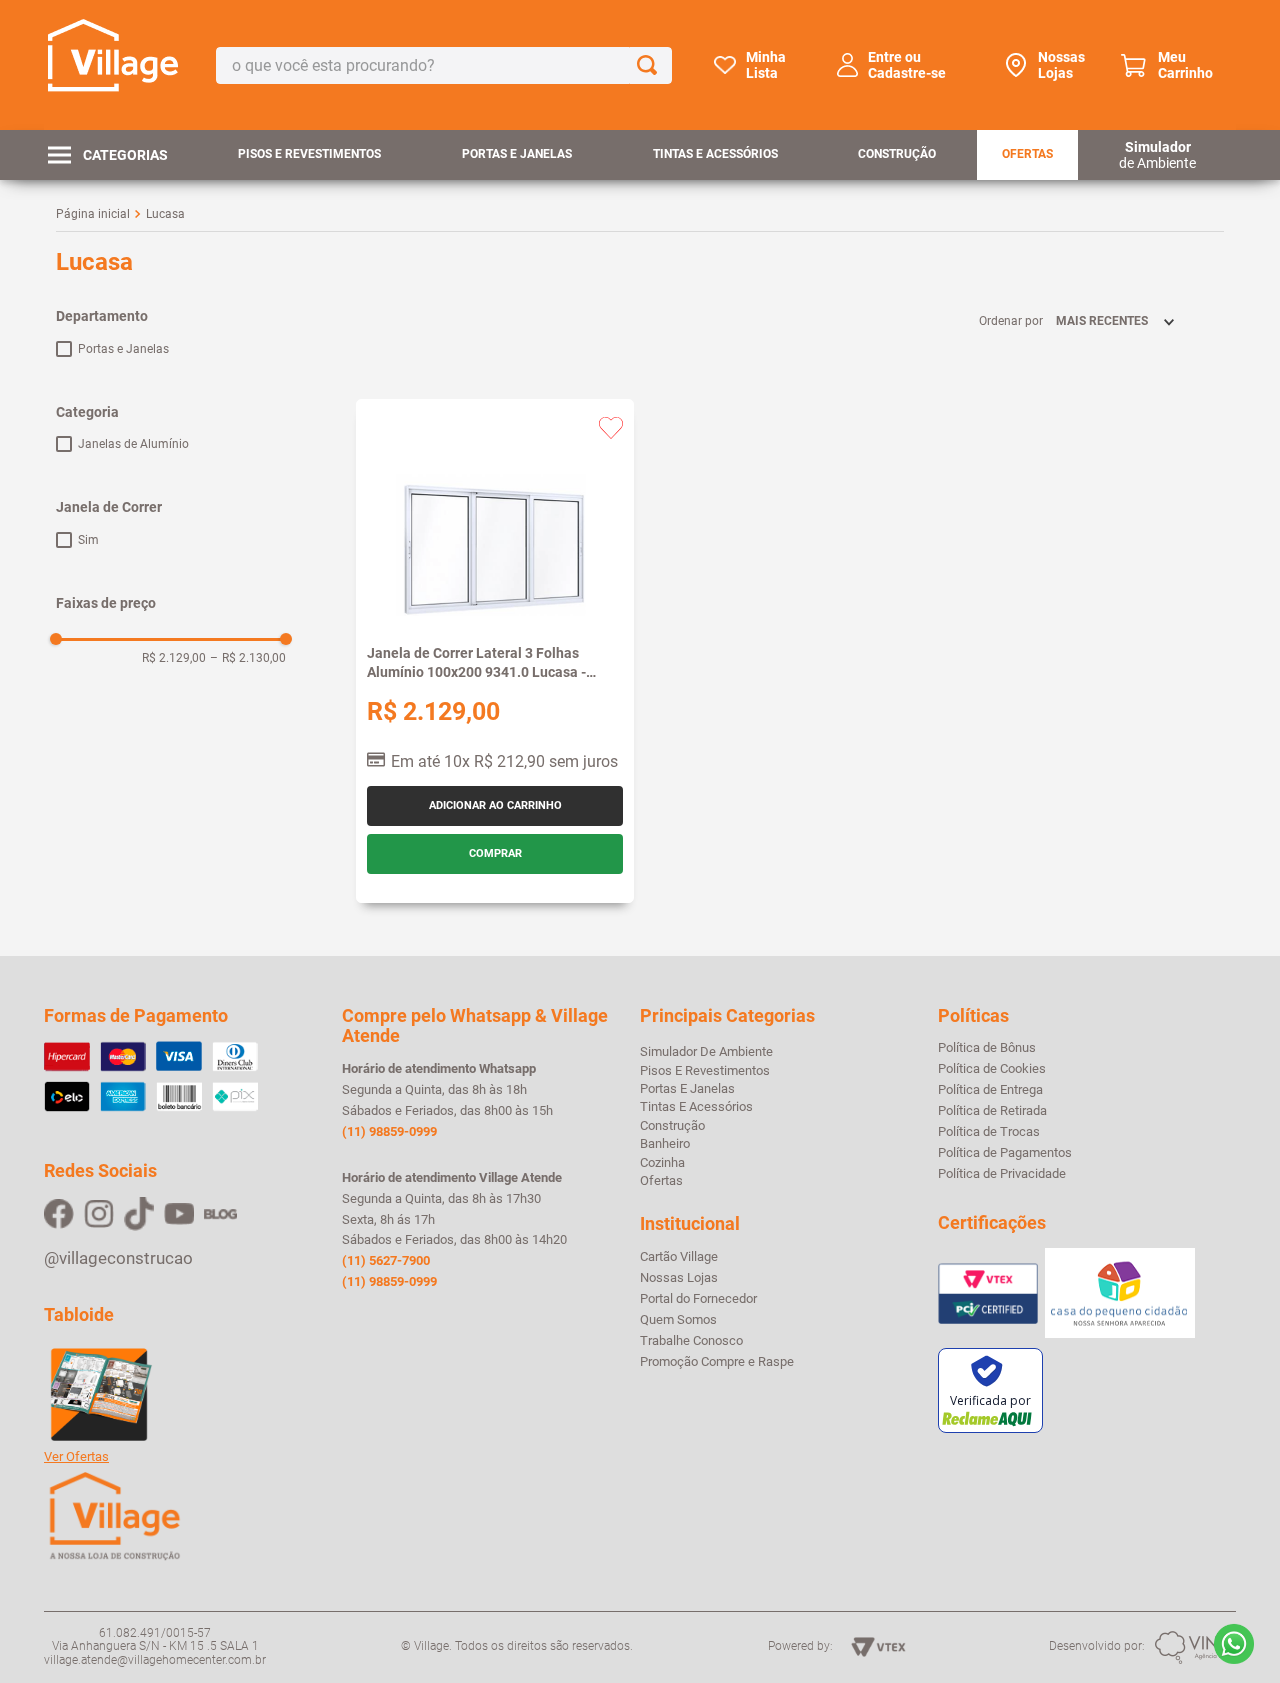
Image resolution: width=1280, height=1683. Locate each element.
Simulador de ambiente (706, 1051)
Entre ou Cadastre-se (907, 65)
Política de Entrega (990, 1090)
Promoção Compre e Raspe (717, 1362)
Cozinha (662, 1162)
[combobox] (444, 65)
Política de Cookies (992, 1069)
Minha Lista (766, 65)
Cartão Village (679, 1257)
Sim (88, 540)
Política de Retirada (992, 1111)
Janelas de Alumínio (133, 444)
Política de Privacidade (1002, 1174)
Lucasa (165, 214)
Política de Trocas (989, 1132)
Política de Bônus (987, 1048)
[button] (171, 316)
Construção (897, 154)
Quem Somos (678, 1320)
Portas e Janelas (517, 154)
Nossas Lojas (1061, 65)
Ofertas (1027, 154)
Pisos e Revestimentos (309, 154)
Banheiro (665, 1143)
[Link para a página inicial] (93, 214)
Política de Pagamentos (1005, 1153)
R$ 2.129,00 (174, 658)
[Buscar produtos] (651, 65)
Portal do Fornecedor (698, 1299)
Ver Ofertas (76, 1457)
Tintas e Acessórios (715, 154)
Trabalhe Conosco (691, 1341)
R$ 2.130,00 (248, 658)
